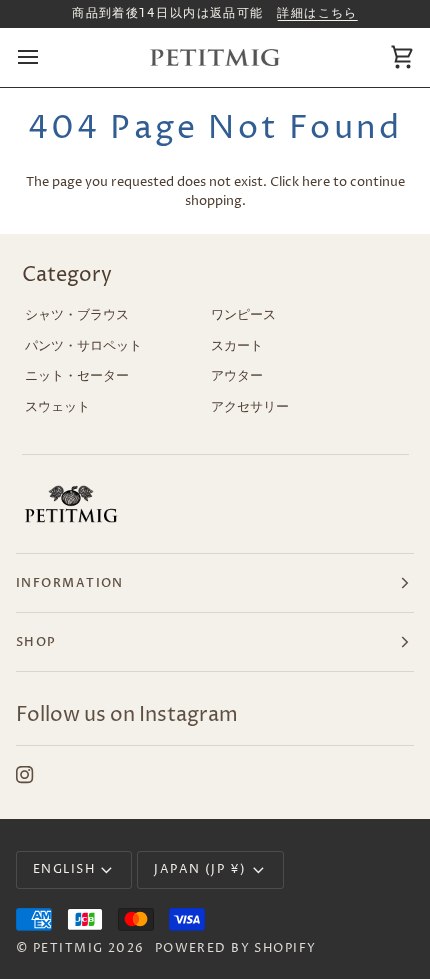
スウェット (57, 407)
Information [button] (70, 583)
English (64, 869)
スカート (237, 346)
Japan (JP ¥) (200, 869)
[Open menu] (46, 58)
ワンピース (243, 315)
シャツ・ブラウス (77, 315)
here (316, 182)
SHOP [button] (36, 642)
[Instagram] (25, 775)
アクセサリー (250, 407)
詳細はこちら (317, 13)
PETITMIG (68, 948)
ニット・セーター (77, 376)
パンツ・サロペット (83, 346)
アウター (237, 376)
